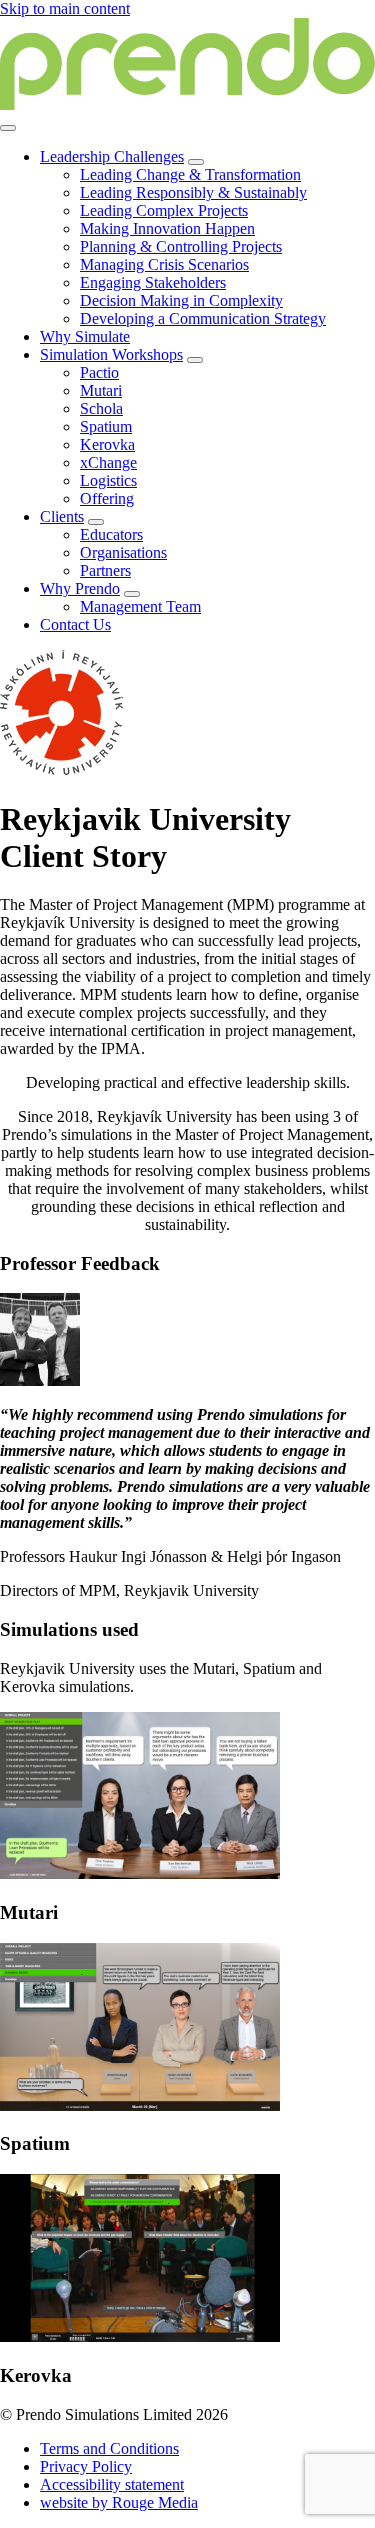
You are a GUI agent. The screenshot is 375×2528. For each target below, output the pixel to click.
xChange (108, 462)
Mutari (101, 390)
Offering (107, 498)
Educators (111, 534)
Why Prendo (80, 588)
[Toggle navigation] (8, 128)
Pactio (99, 372)
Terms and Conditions (109, 2448)
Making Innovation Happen (167, 228)
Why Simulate (85, 336)
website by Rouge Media (119, 2502)
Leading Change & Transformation (190, 174)
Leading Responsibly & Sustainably (193, 192)
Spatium (106, 426)
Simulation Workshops (111, 354)
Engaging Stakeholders (153, 282)
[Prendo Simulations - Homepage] (187, 104)
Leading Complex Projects (164, 210)
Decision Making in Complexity (181, 300)
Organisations (123, 552)
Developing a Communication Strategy (203, 318)
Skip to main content (65, 8)
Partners (105, 570)
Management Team (140, 606)
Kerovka (107, 444)
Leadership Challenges (112, 156)
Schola (101, 408)
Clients (62, 516)
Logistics (108, 480)
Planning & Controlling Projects (181, 246)
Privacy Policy (86, 2466)
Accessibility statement (112, 2484)
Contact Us (75, 624)
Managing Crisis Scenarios (164, 264)
